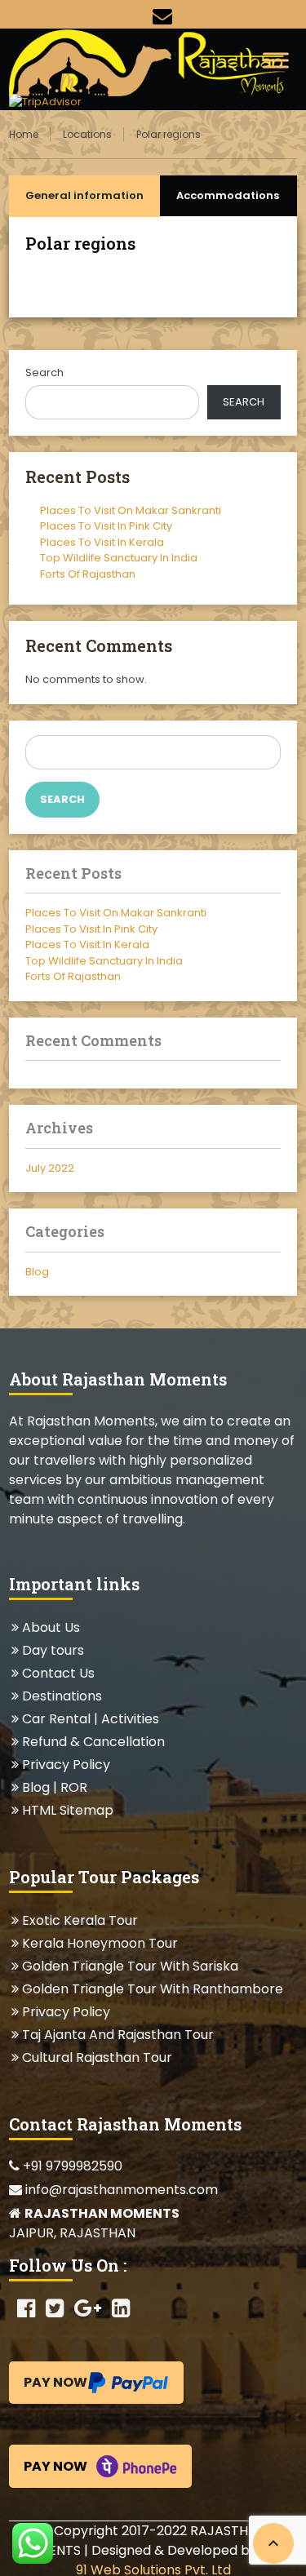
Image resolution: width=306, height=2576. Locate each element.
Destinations (62, 1696)
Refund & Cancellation (93, 1742)
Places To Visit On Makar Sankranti (131, 510)
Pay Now (55, 2382)
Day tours (53, 1650)
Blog (37, 1272)
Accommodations (228, 195)
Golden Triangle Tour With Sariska (130, 1966)
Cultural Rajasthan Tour (97, 2057)
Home (24, 134)
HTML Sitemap (67, 1810)
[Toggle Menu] (276, 60)
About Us (51, 1627)
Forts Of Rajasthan (88, 574)
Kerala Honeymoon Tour (100, 1943)
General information (84, 195)
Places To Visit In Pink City (106, 526)
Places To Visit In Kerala (102, 542)
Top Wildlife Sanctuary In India (119, 558)
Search (44, 372)
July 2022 (50, 1168)
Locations (87, 134)
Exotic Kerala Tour (80, 1920)
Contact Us (58, 1673)
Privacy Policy (66, 1765)
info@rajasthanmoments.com (120, 2190)
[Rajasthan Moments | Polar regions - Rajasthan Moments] (153, 61)
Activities (130, 1719)
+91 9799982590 (71, 2166)
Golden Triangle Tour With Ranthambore (152, 1989)
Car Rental (56, 1719)
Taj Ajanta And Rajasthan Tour (118, 2035)
